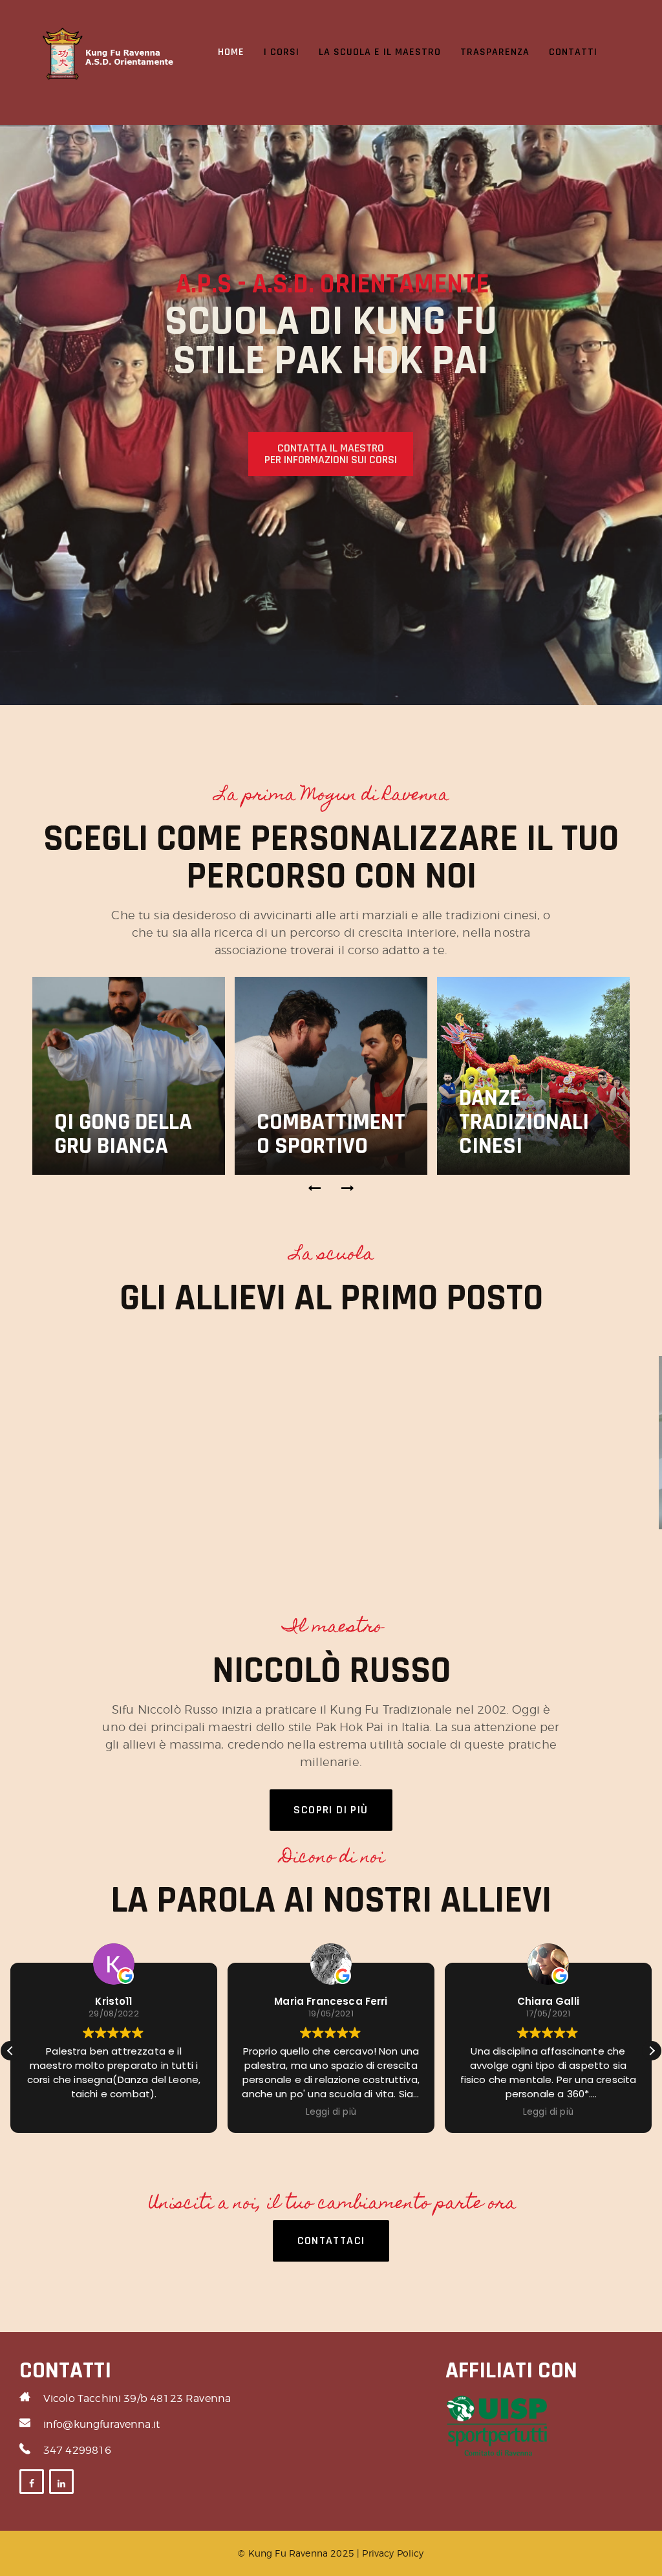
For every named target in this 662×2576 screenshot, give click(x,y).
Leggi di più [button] (198, 2112)
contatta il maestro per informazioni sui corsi (331, 454)
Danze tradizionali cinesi (524, 1122)
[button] (315, 1188)
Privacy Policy (393, 2553)
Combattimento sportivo (331, 1134)
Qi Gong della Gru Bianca (123, 1134)
